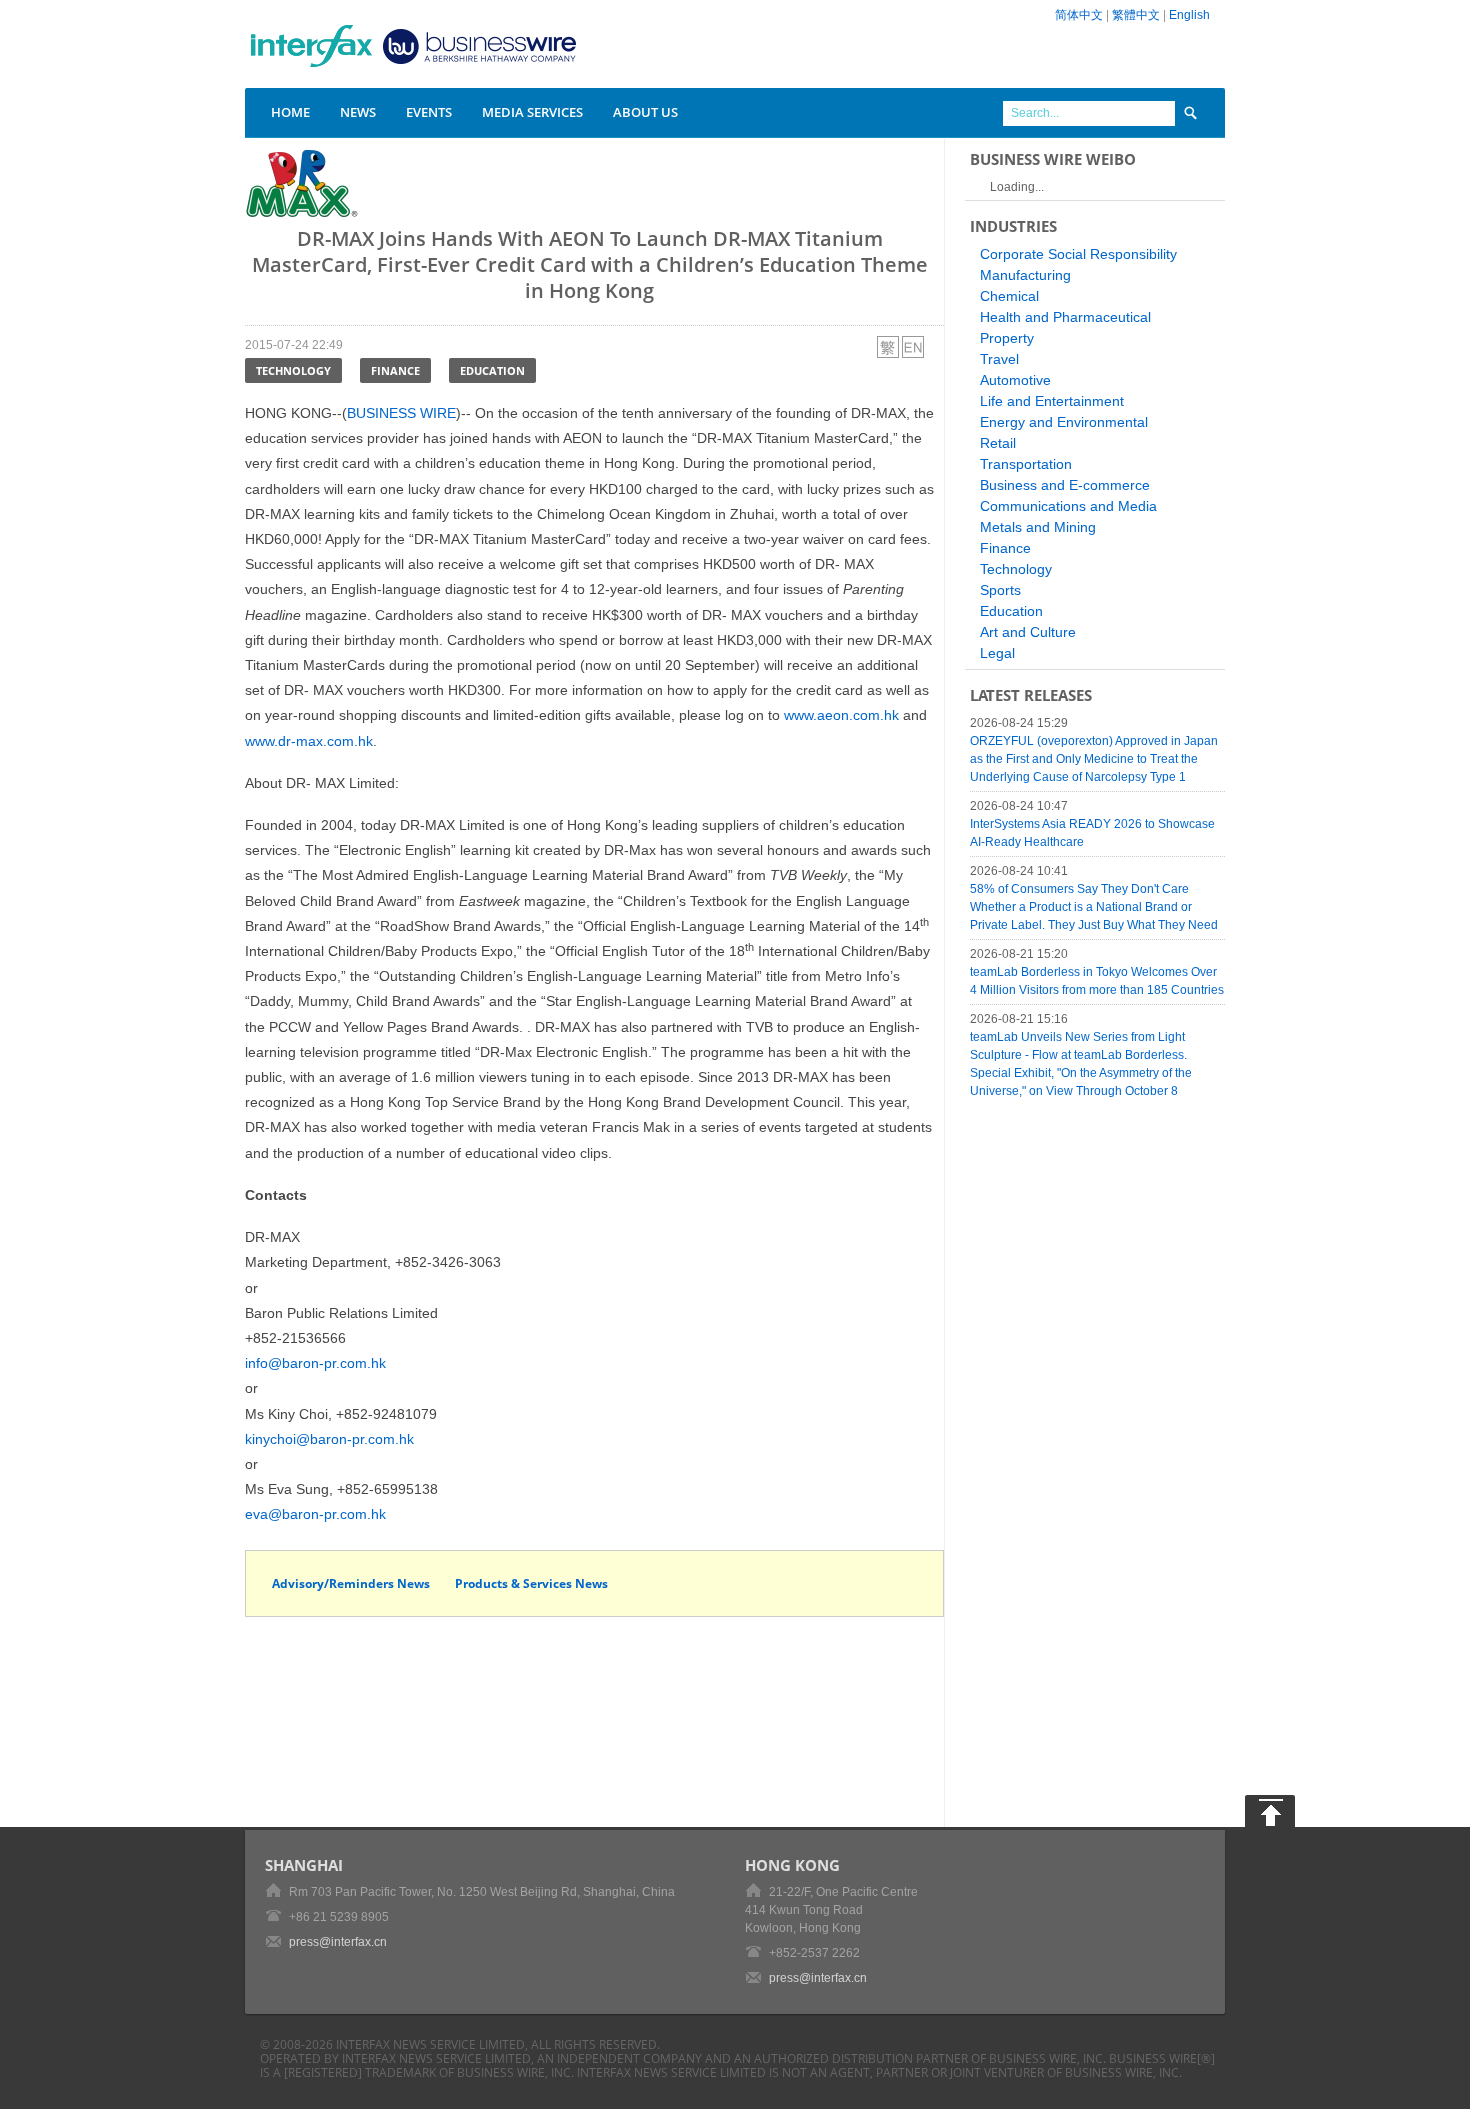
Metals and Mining (1038, 527)
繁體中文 (1136, 15)
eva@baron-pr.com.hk (315, 1514)
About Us (645, 112)
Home (290, 112)
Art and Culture (1028, 632)
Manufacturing (1025, 275)
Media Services (532, 112)
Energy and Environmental (1064, 422)
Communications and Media (1068, 506)
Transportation (1026, 464)
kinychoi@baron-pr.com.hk (329, 1439)
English (1189, 15)
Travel (999, 359)
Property (1007, 338)
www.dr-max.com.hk (309, 741)
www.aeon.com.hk (841, 715)
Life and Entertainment (1052, 401)
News (358, 112)
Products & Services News (531, 1583)
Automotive (1015, 380)
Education (492, 370)
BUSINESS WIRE (401, 413)
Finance (395, 370)
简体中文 (1079, 15)
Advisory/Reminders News (351, 1583)
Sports (1000, 590)
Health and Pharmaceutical (1065, 317)
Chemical (1009, 296)
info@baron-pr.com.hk (315, 1363)
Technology (293, 370)
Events (429, 112)
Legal (997, 653)
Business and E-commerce (1065, 485)
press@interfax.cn (338, 1942)
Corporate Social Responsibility (1078, 254)
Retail (998, 443)
